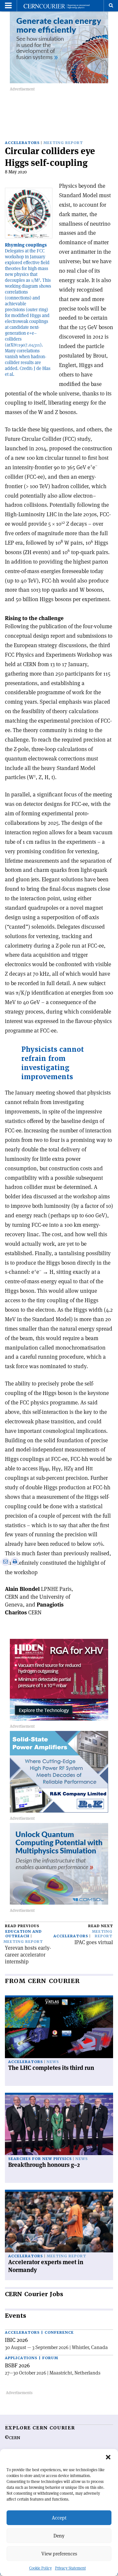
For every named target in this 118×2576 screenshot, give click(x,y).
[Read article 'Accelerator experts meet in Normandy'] (59, 2222)
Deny (59, 2536)
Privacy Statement (70, 2568)
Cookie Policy (40, 2568)
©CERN (12, 2438)
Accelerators (22, 143)
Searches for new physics (40, 2159)
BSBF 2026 (17, 2365)
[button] (108, 2457)
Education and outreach (23, 1934)
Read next (101, 1926)
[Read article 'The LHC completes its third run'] (59, 2028)
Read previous (22, 1926)
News (53, 2062)
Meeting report (63, 143)
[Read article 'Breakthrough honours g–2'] (59, 2125)
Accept (59, 2518)
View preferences (59, 2554)
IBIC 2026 (16, 2340)
